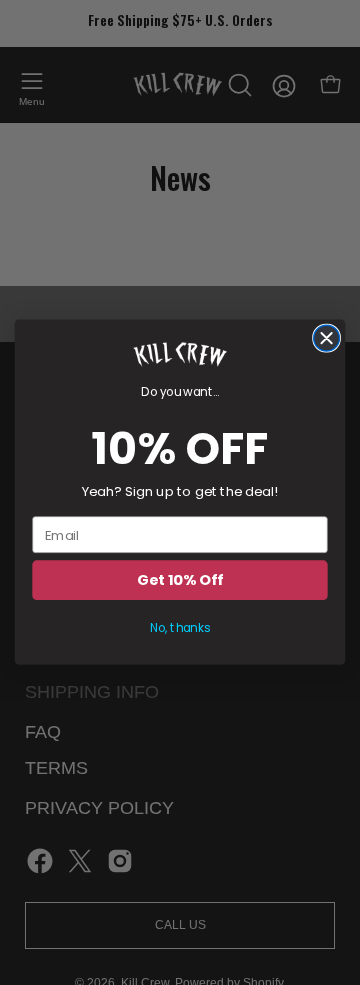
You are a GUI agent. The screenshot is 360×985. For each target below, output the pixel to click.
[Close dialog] (327, 339)
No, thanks (180, 628)
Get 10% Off (179, 581)
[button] (180, 355)
